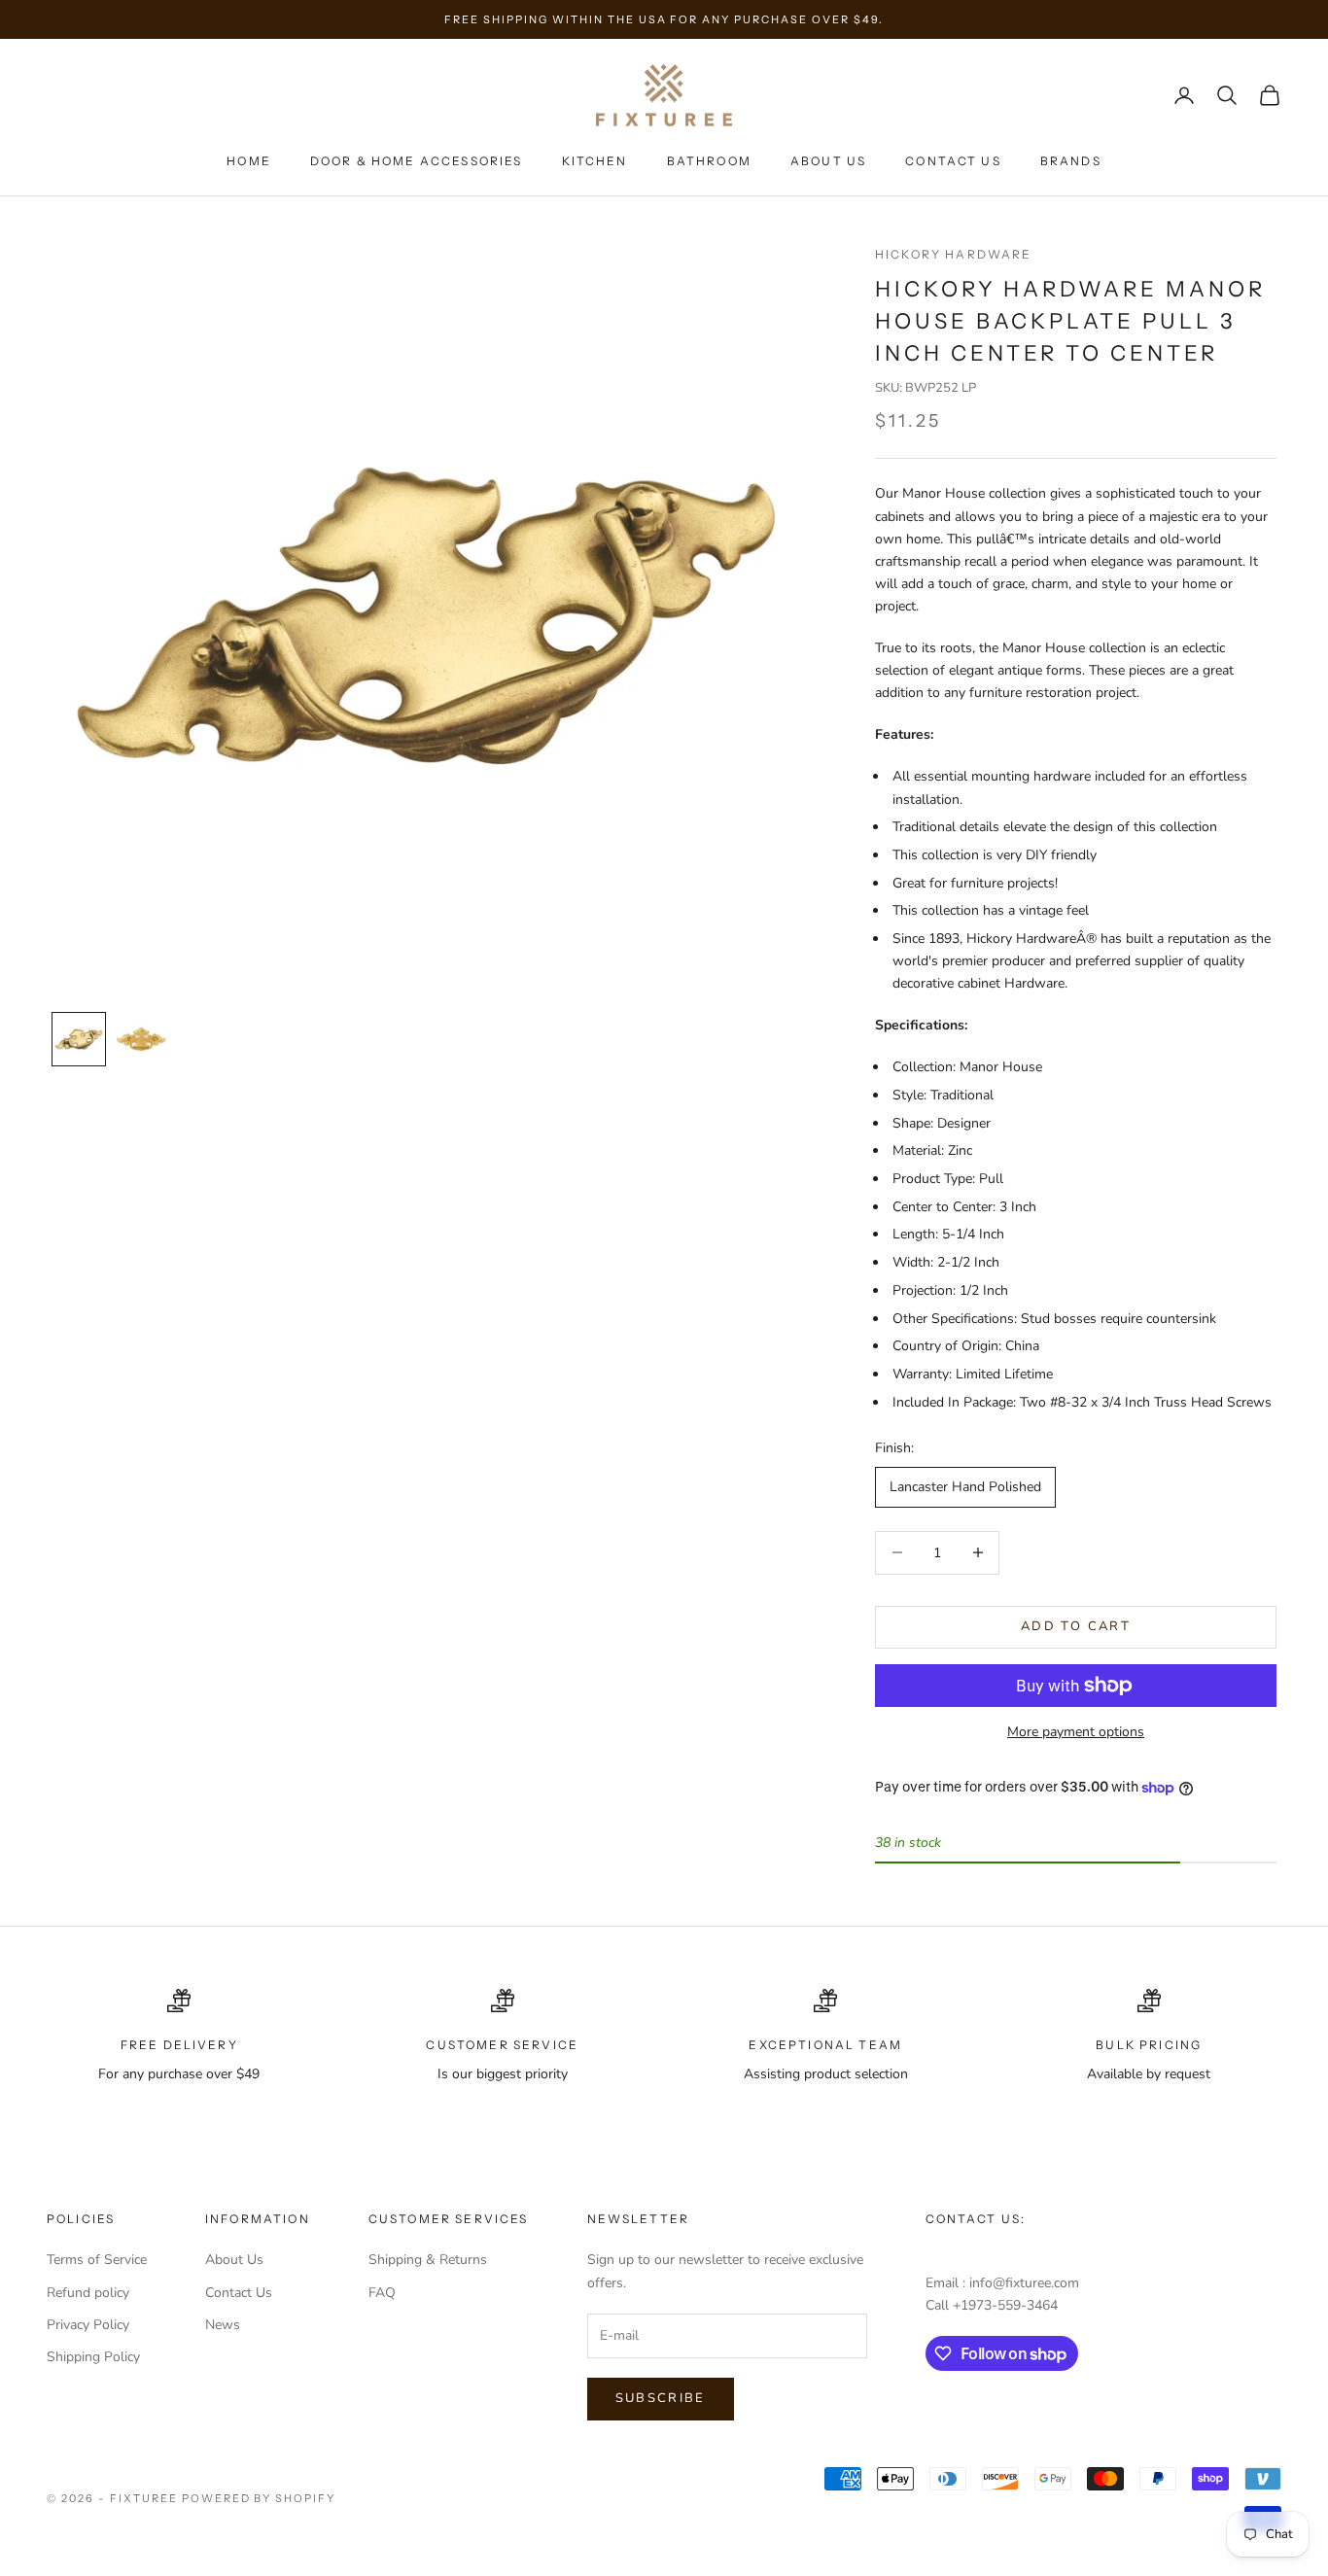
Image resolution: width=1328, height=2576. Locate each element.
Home (249, 161)
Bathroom (709, 161)
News (223, 2325)
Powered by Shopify (259, 2498)
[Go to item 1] (79, 1039)
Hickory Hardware (954, 254)
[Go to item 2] (141, 1039)
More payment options (1076, 1732)
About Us (828, 161)
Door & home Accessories (417, 161)
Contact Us (953, 161)
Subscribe (661, 2398)
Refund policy (88, 2293)
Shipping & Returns (428, 2260)
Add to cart (1076, 1626)
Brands (1071, 161)
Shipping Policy (93, 2357)
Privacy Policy (88, 2325)
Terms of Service (97, 2260)
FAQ (382, 2293)
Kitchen (595, 161)
